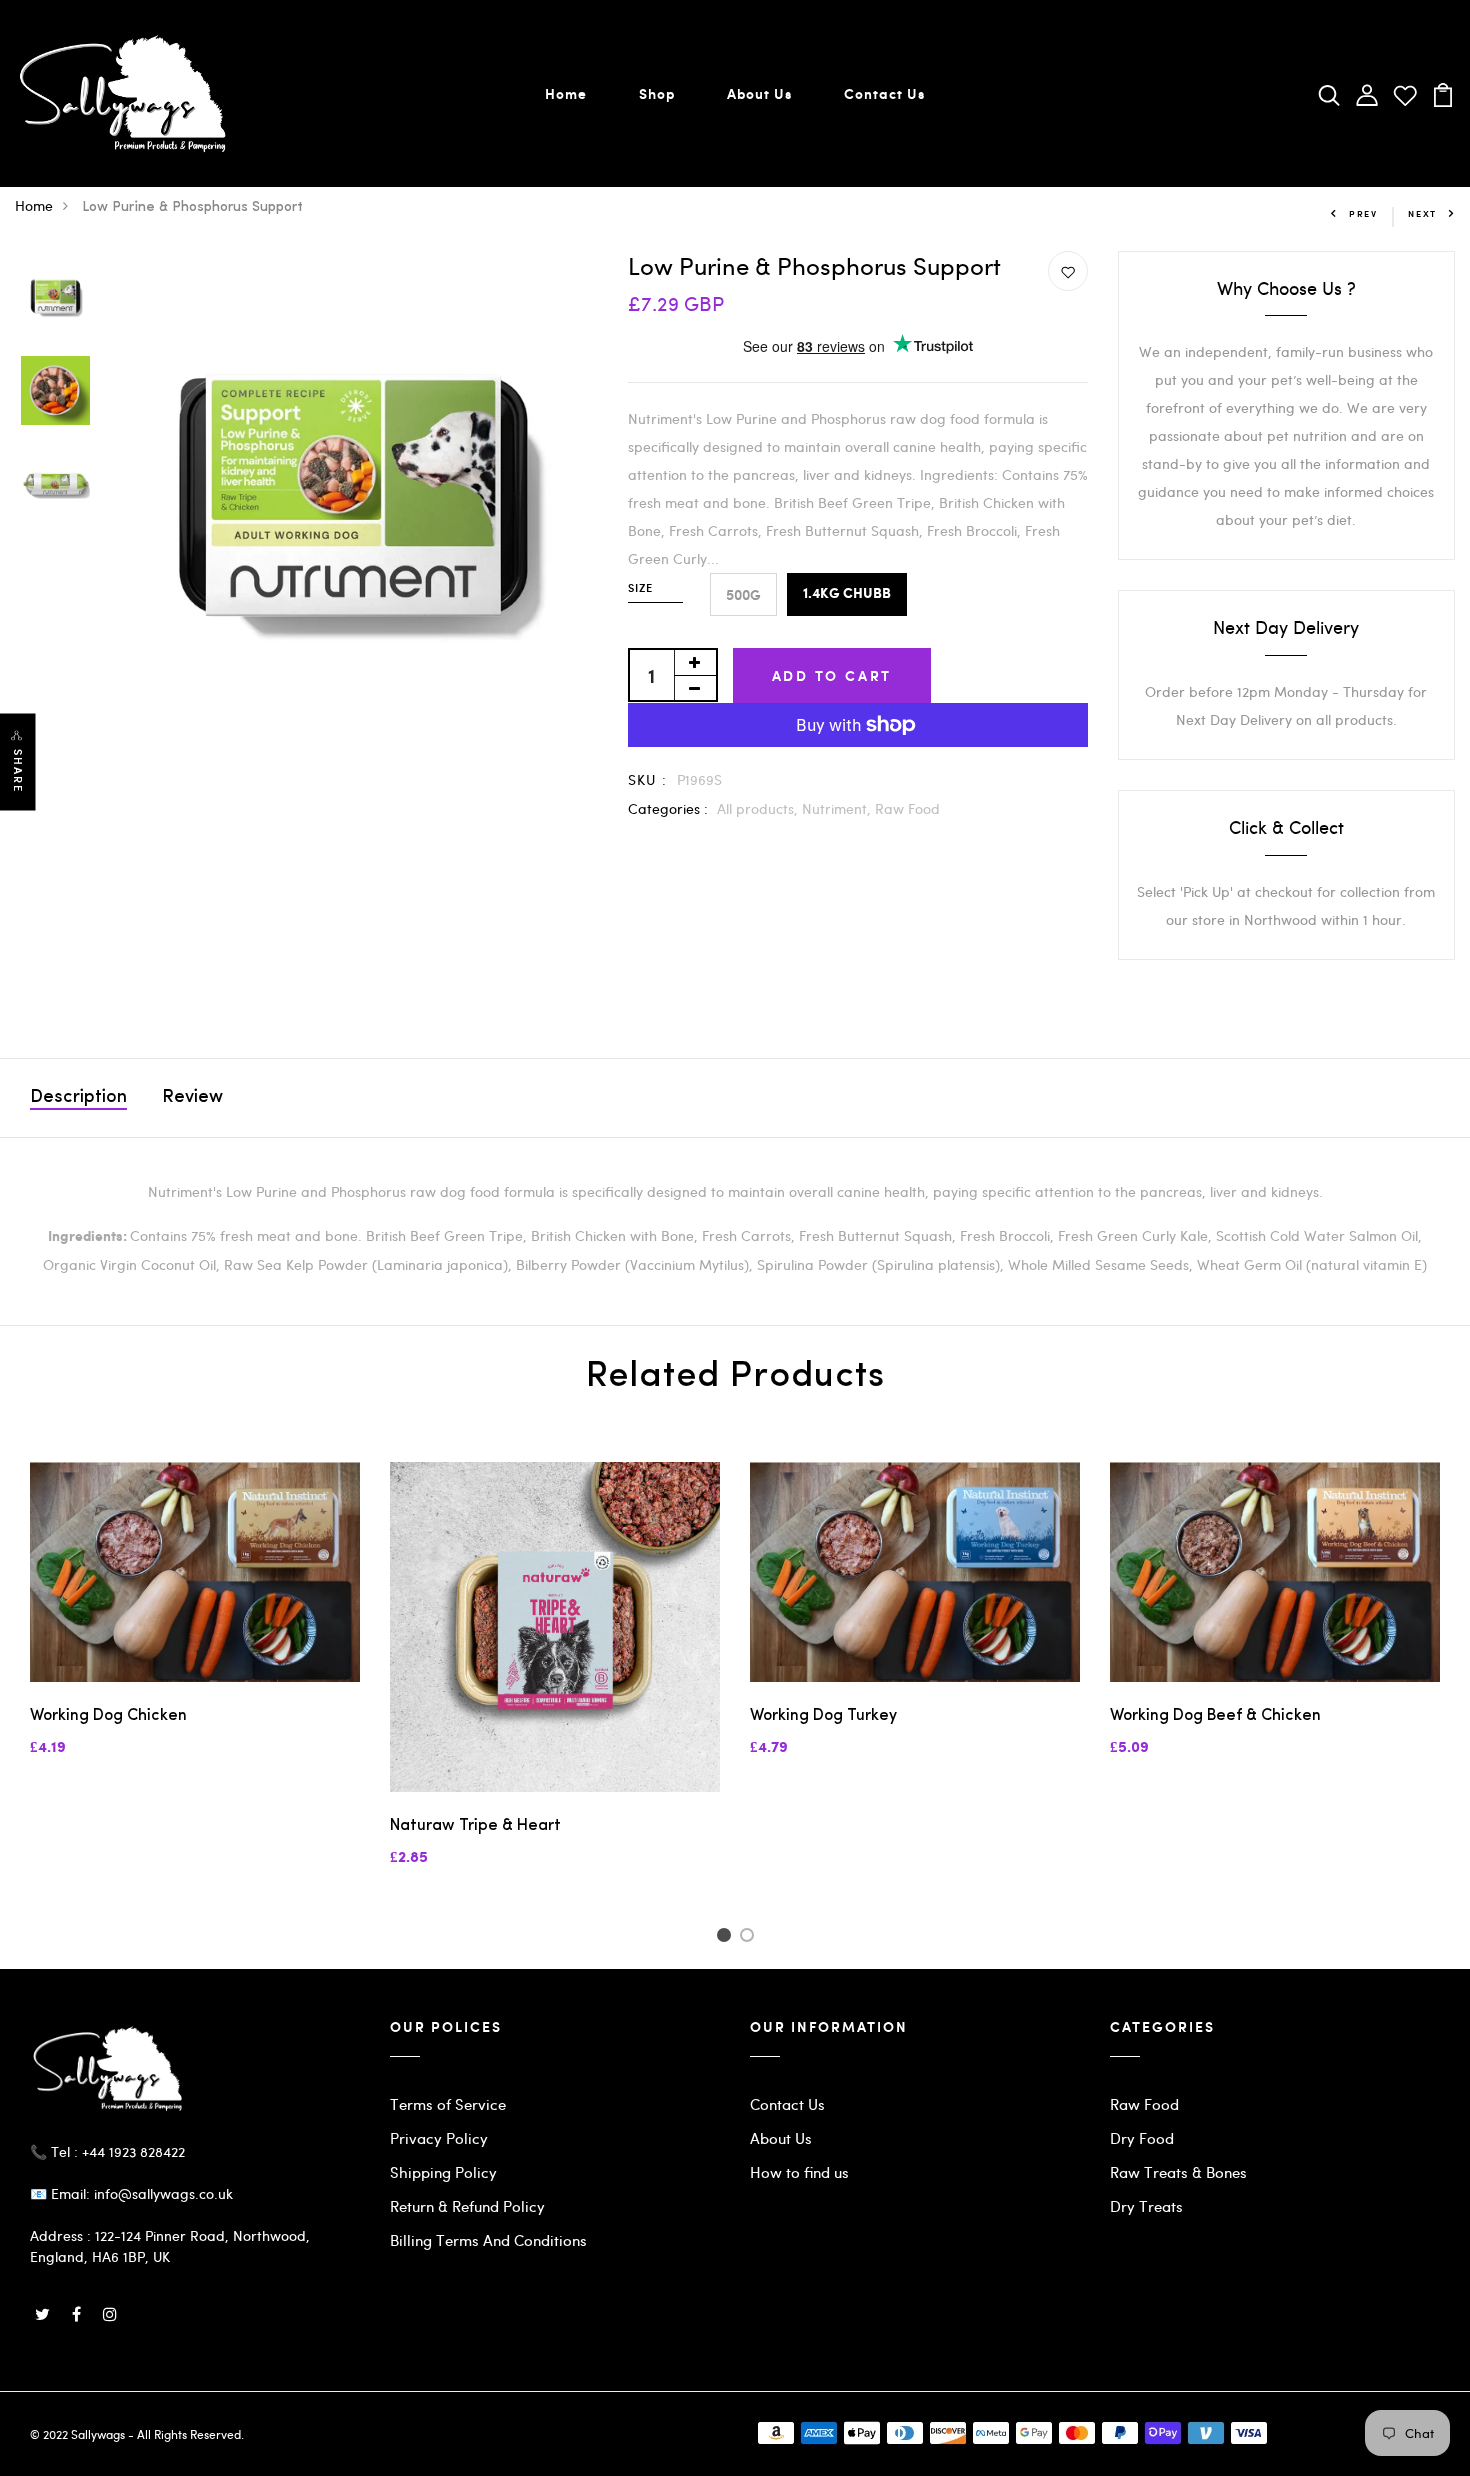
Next (1422, 213)
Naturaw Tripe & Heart (475, 1826)
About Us (759, 93)
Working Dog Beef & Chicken (1215, 1716)
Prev (1363, 213)
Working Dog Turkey (823, 1716)
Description (78, 1098)
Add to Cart (832, 675)
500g (743, 594)
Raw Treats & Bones (1178, 2172)
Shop (657, 93)
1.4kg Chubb (847, 594)
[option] (55, 298)
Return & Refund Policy (467, 2206)
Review (192, 1098)
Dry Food (1142, 2138)
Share (18, 770)
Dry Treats (1146, 2206)
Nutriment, (838, 808)
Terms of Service (448, 2104)
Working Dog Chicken (108, 1716)
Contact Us (884, 93)
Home (566, 93)
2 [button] (750, 1938)
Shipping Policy (443, 2172)
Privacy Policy (439, 2138)
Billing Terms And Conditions (488, 2240)
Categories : (668, 808)
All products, (759, 808)
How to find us (799, 2172)
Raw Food (907, 808)
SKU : (648, 779)
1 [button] (726, 1938)
